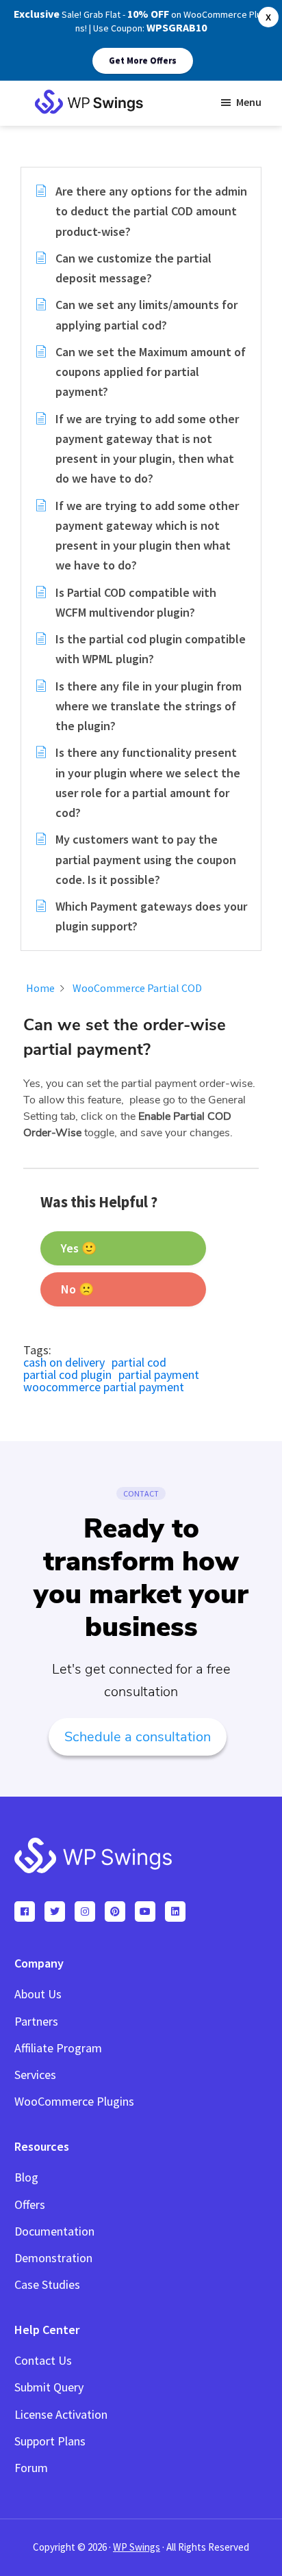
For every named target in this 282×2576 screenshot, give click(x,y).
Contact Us (43, 2360)
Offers (30, 2204)
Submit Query (49, 2387)
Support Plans (50, 2441)
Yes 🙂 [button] (79, 1248)
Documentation (54, 2231)
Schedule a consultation (138, 1737)
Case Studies (47, 2284)
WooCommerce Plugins (74, 2101)
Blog (26, 2177)
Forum (31, 2468)
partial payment (159, 1374)
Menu (249, 102)
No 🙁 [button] (77, 1289)
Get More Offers (143, 61)
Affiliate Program (58, 2048)
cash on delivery (64, 1362)
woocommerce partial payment (104, 1387)
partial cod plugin (67, 1374)
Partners (36, 2021)
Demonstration (53, 2258)
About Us (38, 1994)
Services (35, 2075)
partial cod (139, 1362)
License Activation (61, 2414)
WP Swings (137, 2547)
